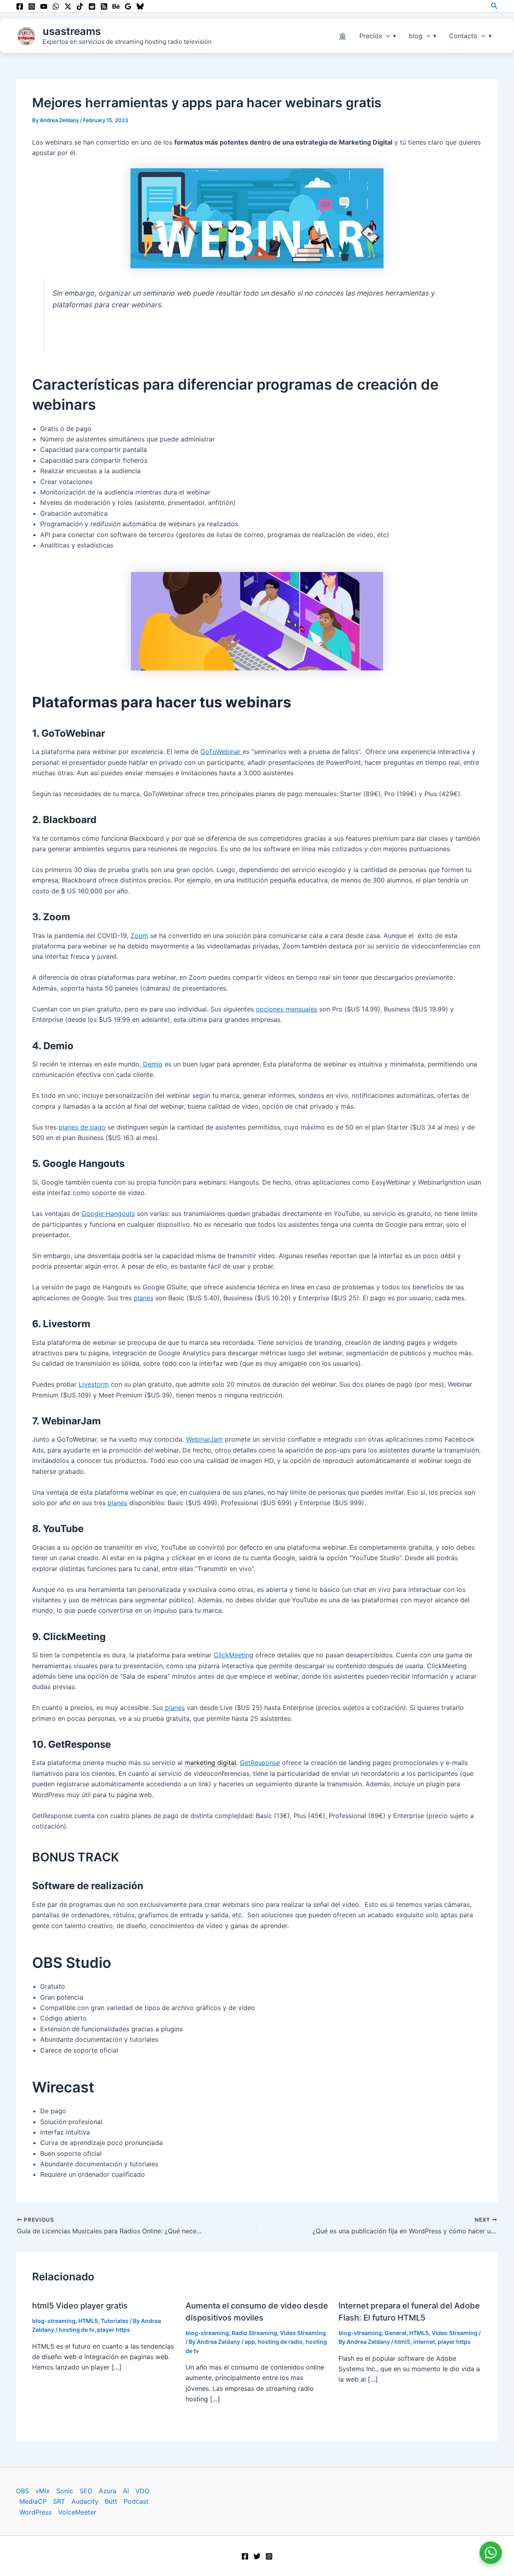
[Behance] (116, 6)
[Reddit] (92, 6)
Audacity (85, 2501)
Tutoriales (115, 2321)
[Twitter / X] (68, 6)
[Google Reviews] (128, 6)
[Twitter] (257, 2556)
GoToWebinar (221, 752)
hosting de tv (76, 2330)
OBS (22, 2491)
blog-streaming (54, 2321)
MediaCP (33, 2501)
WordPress (36, 2512)
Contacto (463, 36)
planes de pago (82, 1127)
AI (126, 2491)
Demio (153, 1064)
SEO (86, 2491)
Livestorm (94, 1384)
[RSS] (104, 6)
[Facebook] (20, 6)
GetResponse (260, 1763)
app (250, 2342)
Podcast (136, 2501)
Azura (108, 2491)
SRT (59, 2501)
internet (424, 2342)
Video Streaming (303, 2333)
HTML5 (88, 2321)
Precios (371, 36)
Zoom (139, 936)
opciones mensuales (287, 1009)
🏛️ (343, 36)
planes (144, 1298)
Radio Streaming (254, 2333)
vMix (43, 2491)
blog (416, 36)
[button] (494, 6)
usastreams (72, 31)
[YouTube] (44, 6)
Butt (111, 2501)
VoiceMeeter (77, 2512)
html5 (402, 2342)
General (396, 2333)
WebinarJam (204, 1439)
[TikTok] (80, 6)
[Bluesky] (140, 6)
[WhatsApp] (56, 6)
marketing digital (210, 1763)
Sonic (65, 2491)
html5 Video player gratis (80, 2306)
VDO (142, 2491)
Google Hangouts (108, 1213)
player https (114, 2330)
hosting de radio (280, 2342)
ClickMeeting (234, 1655)
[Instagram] (32, 6)
